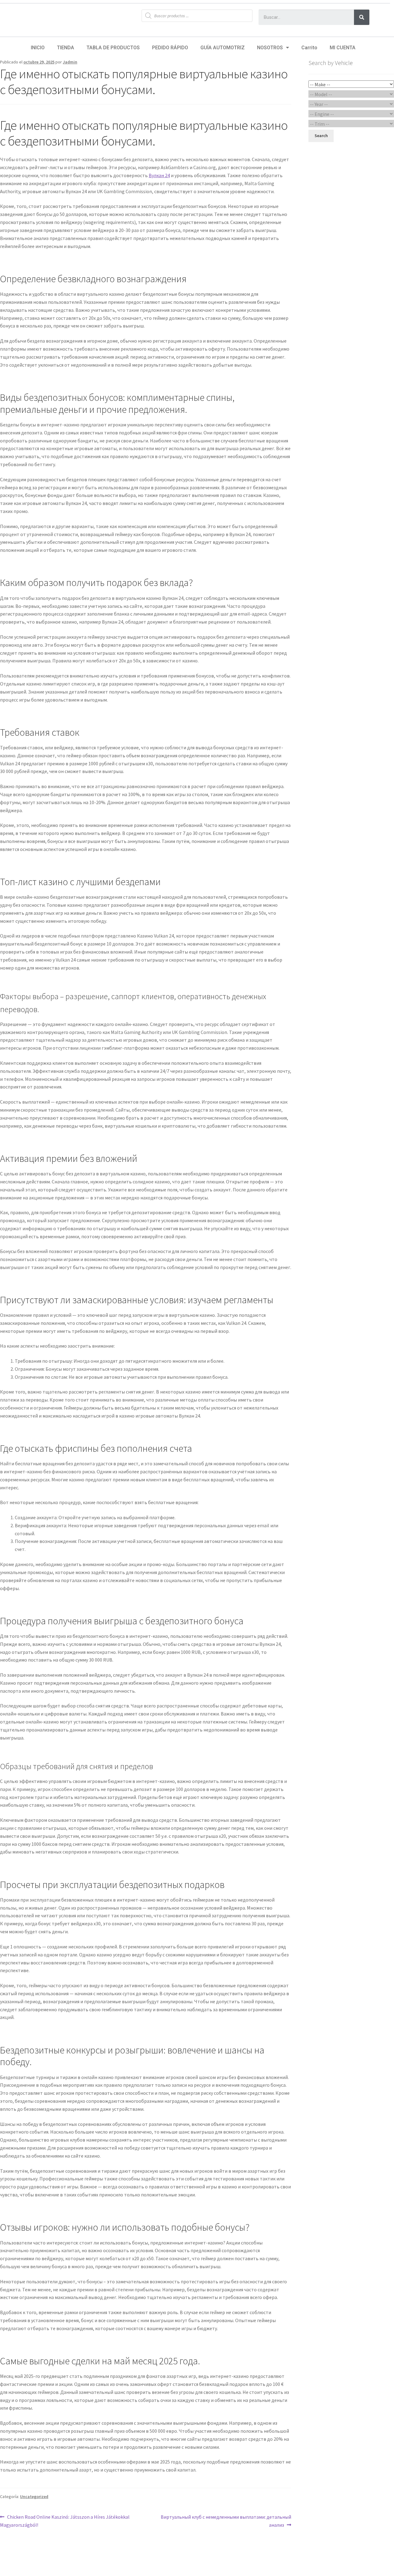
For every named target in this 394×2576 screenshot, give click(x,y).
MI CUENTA (343, 48)
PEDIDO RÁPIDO (170, 48)
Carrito (309, 48)
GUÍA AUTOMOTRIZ (223, 48)
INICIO (38, 48)
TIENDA (66, 48)
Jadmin (70, 62)
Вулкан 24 (159, 175)
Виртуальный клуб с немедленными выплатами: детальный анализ (226, 2521)
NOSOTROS (270, 48)
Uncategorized (34, 2497)
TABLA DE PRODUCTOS (113, 48)
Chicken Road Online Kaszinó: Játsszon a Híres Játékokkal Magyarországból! (65, 2521)
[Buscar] (362, 17)
